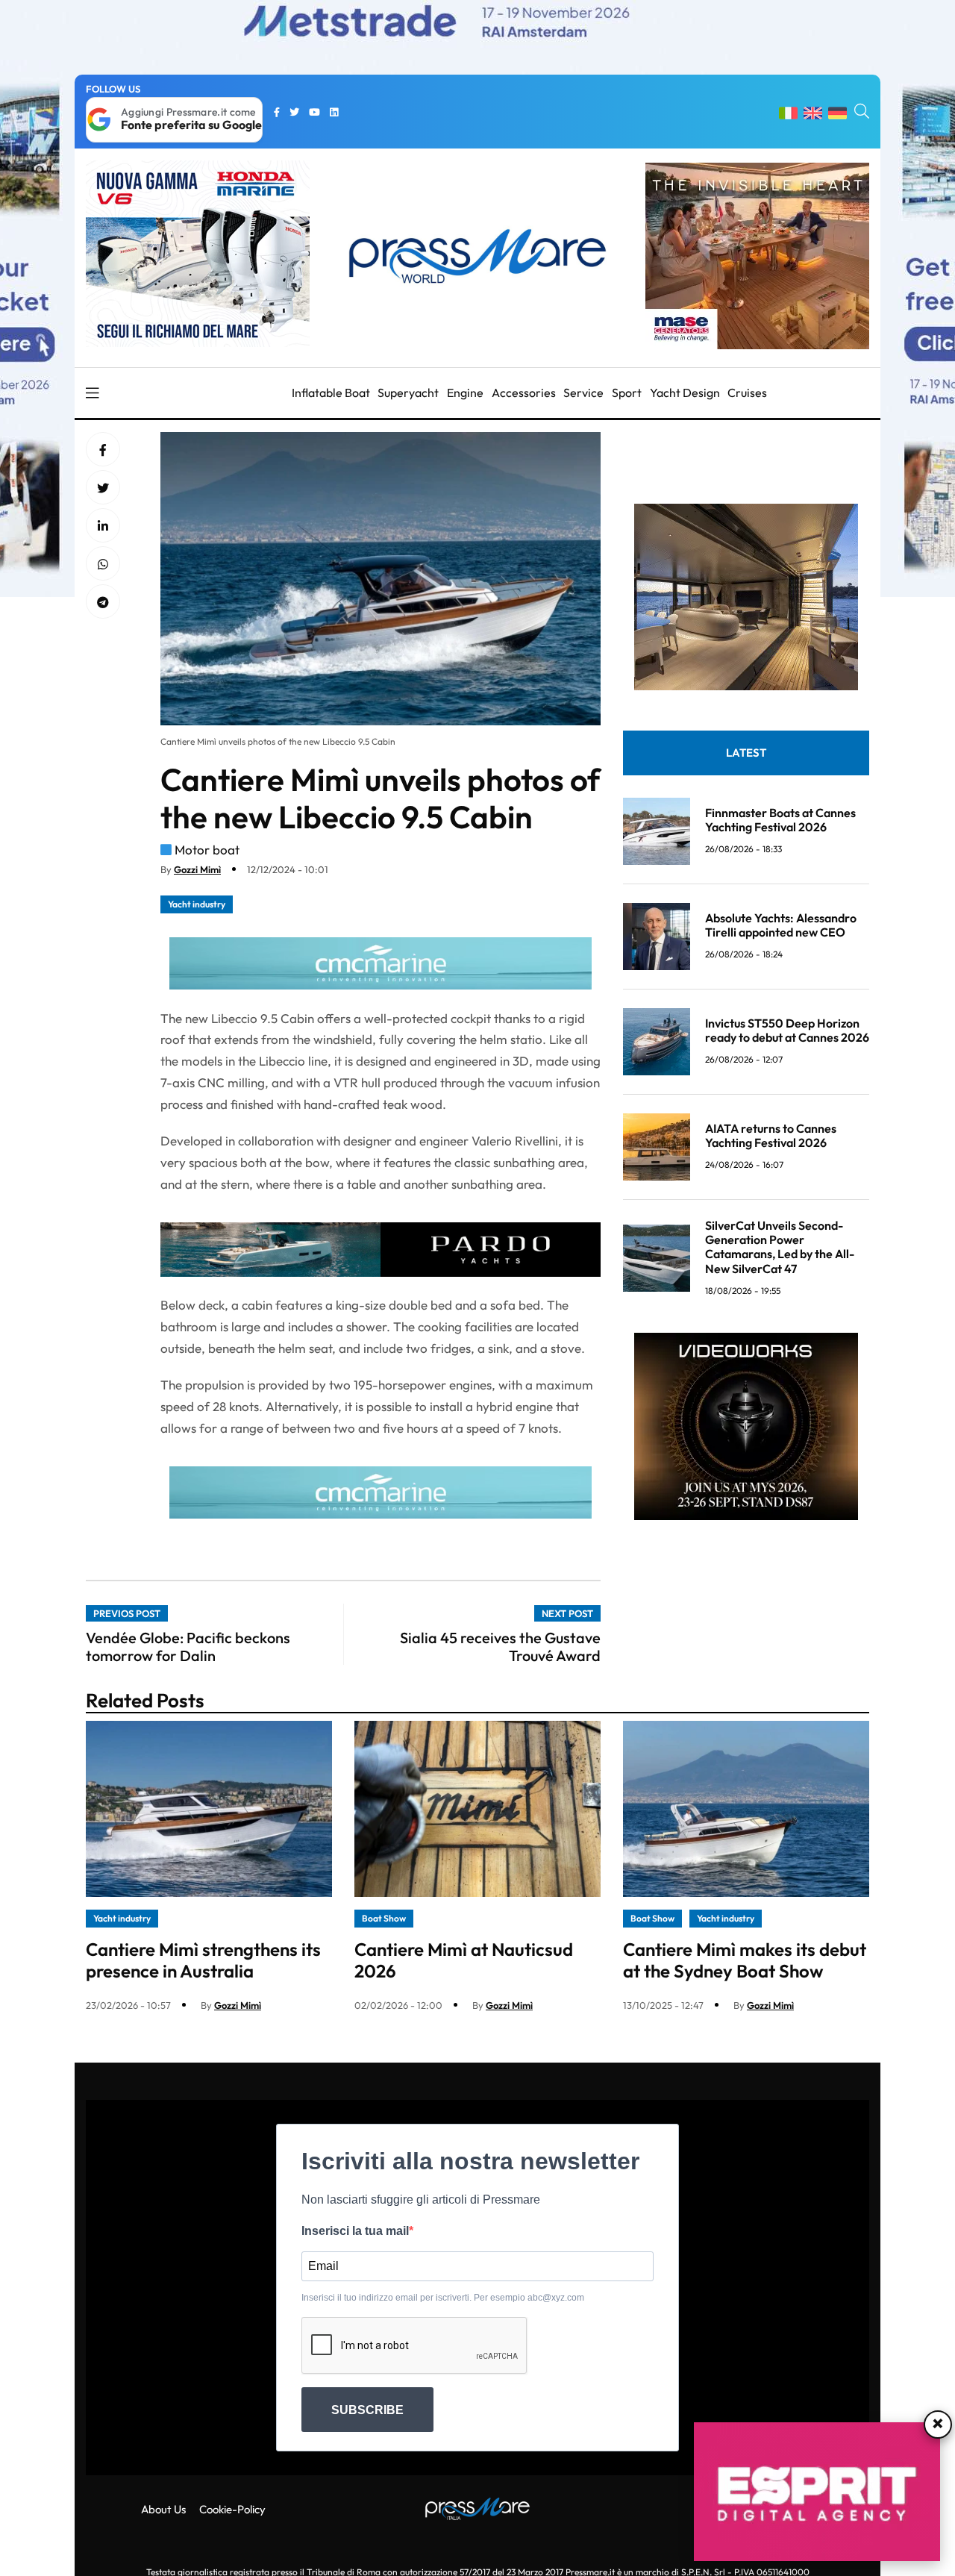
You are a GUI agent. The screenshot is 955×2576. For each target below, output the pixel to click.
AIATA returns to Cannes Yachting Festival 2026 (771, 1135)
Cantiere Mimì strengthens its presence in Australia (203, 1960)
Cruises (747, 393)
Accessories (524, 393)
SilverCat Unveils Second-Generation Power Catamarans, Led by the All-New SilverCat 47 (780, 1247)
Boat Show (384, 1918)
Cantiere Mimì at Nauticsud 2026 (464, 1960)
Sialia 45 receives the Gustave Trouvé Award (500, 1647)
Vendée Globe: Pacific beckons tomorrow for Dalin (188, 1647)
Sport (627, 393)
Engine (465, 393)
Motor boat (207, 850)
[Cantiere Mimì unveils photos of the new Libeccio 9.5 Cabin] (103, 526)
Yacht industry (197, 904)
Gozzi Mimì (197, 869)
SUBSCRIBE (367, 2410)
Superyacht (408, 393)
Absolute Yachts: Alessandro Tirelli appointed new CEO (781, 924)
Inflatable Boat (331, 393)
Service (583, 393)
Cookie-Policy (232, 2509)
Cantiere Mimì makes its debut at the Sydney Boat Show (745, 1960)
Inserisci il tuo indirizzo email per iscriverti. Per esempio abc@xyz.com (443, 2298)
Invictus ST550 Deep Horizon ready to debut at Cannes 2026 (787, 1029)
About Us (163, 2509)
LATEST (746, 753)
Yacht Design (685, 393)
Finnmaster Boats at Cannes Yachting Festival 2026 (780, 819)
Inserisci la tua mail (355, 2231)
